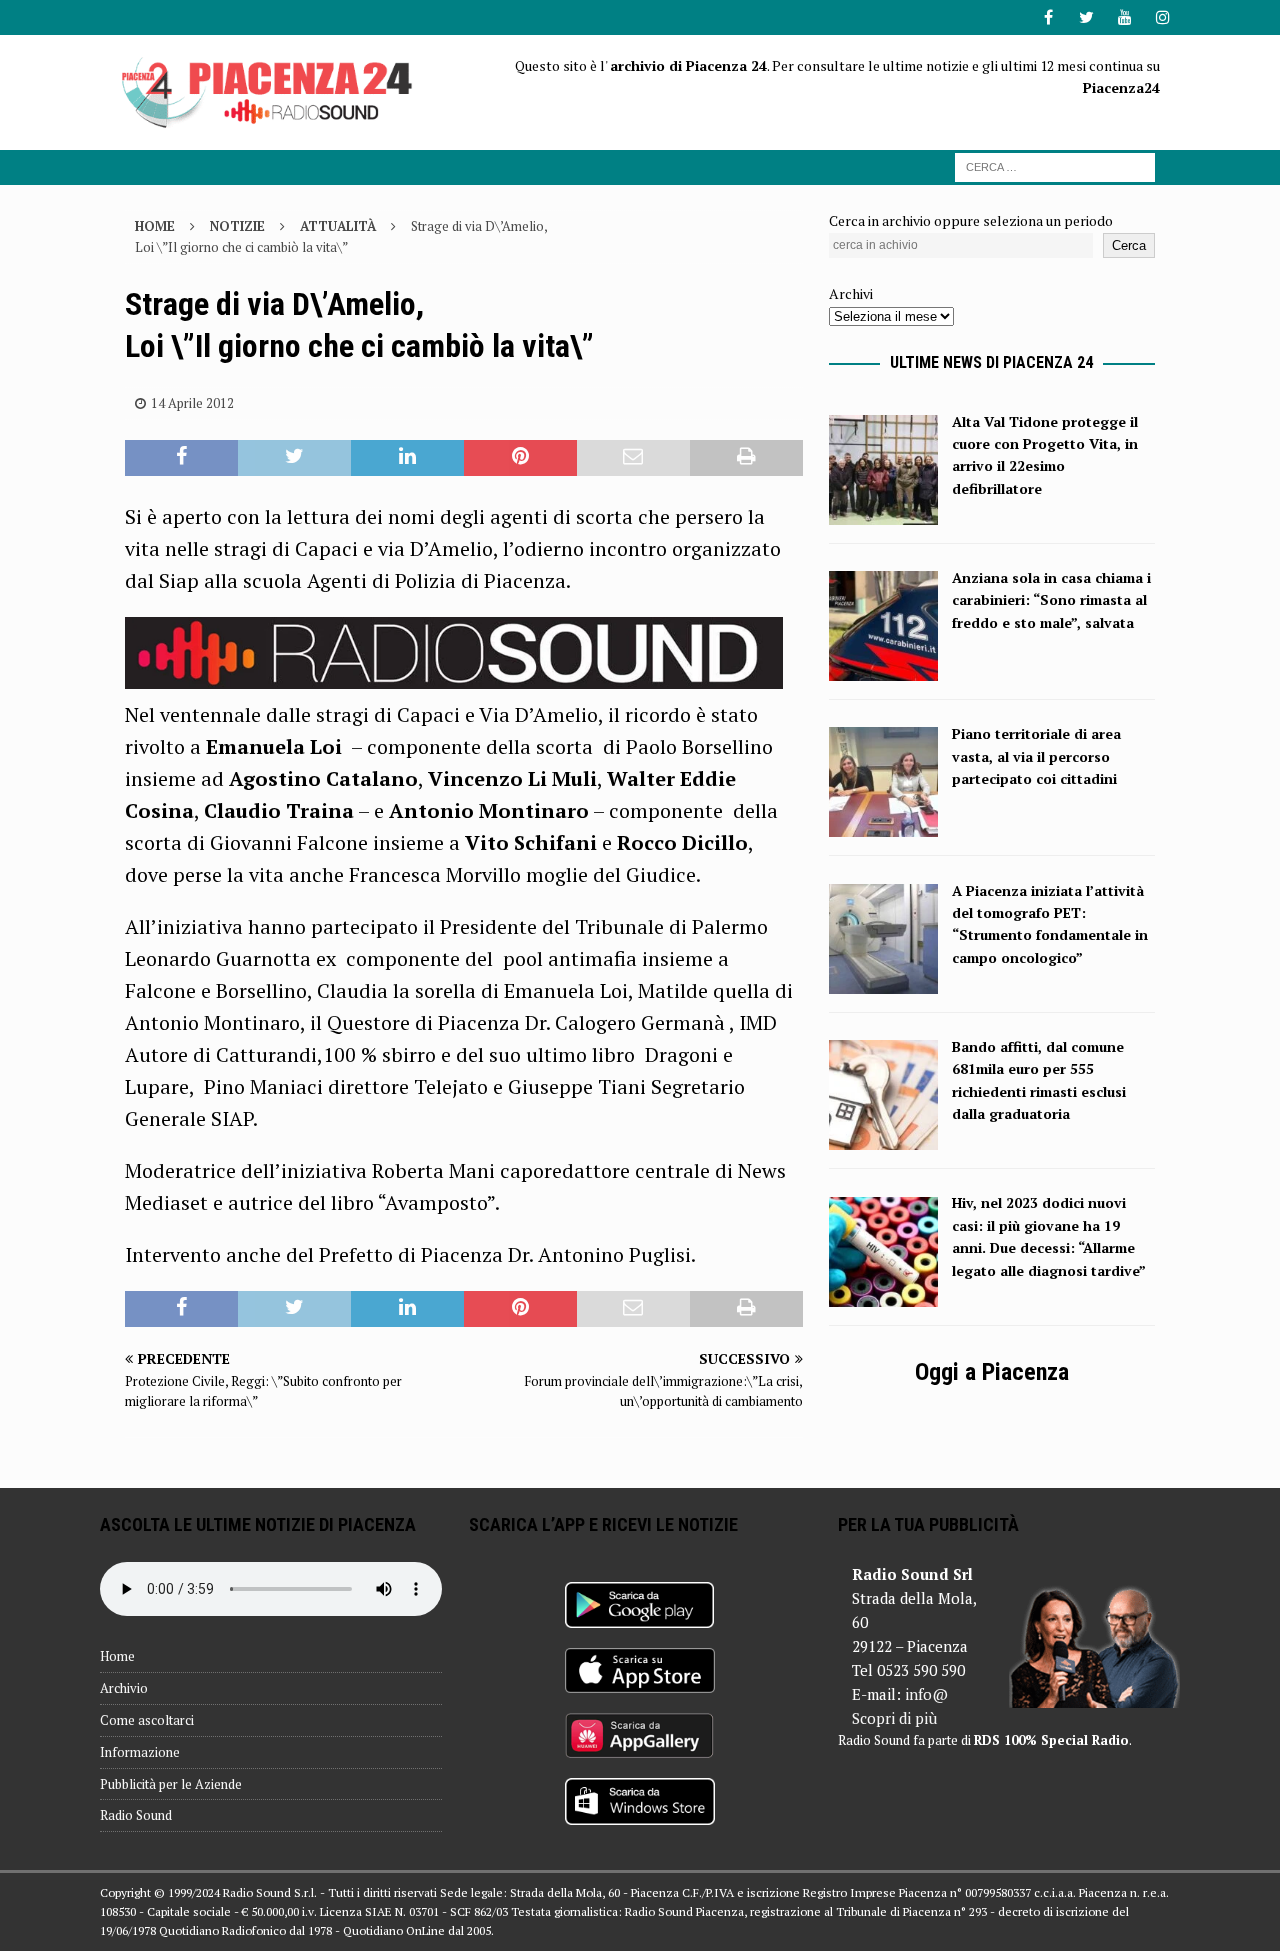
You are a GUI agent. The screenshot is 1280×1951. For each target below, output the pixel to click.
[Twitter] (1086, 17)
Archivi (851, 293)
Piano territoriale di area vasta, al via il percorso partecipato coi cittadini (1036, 756)
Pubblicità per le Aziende (171, 1784)
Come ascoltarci (147, 1720)
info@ (926, 1694)
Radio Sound (136, 1815)
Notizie (237, 226)
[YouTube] (1124, 17)
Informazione (140, 1752)
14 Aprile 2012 (192, 403)
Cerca (1129, 245)
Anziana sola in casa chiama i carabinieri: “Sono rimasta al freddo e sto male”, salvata (1051, 600)
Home (117, 1656)
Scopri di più (894, 1718)
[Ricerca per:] (1055, 165)
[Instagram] (1162, 17)
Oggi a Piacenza (992, 1372)
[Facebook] (1048, 17)
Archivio (124, 1688)
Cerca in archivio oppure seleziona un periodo (971, 220)
